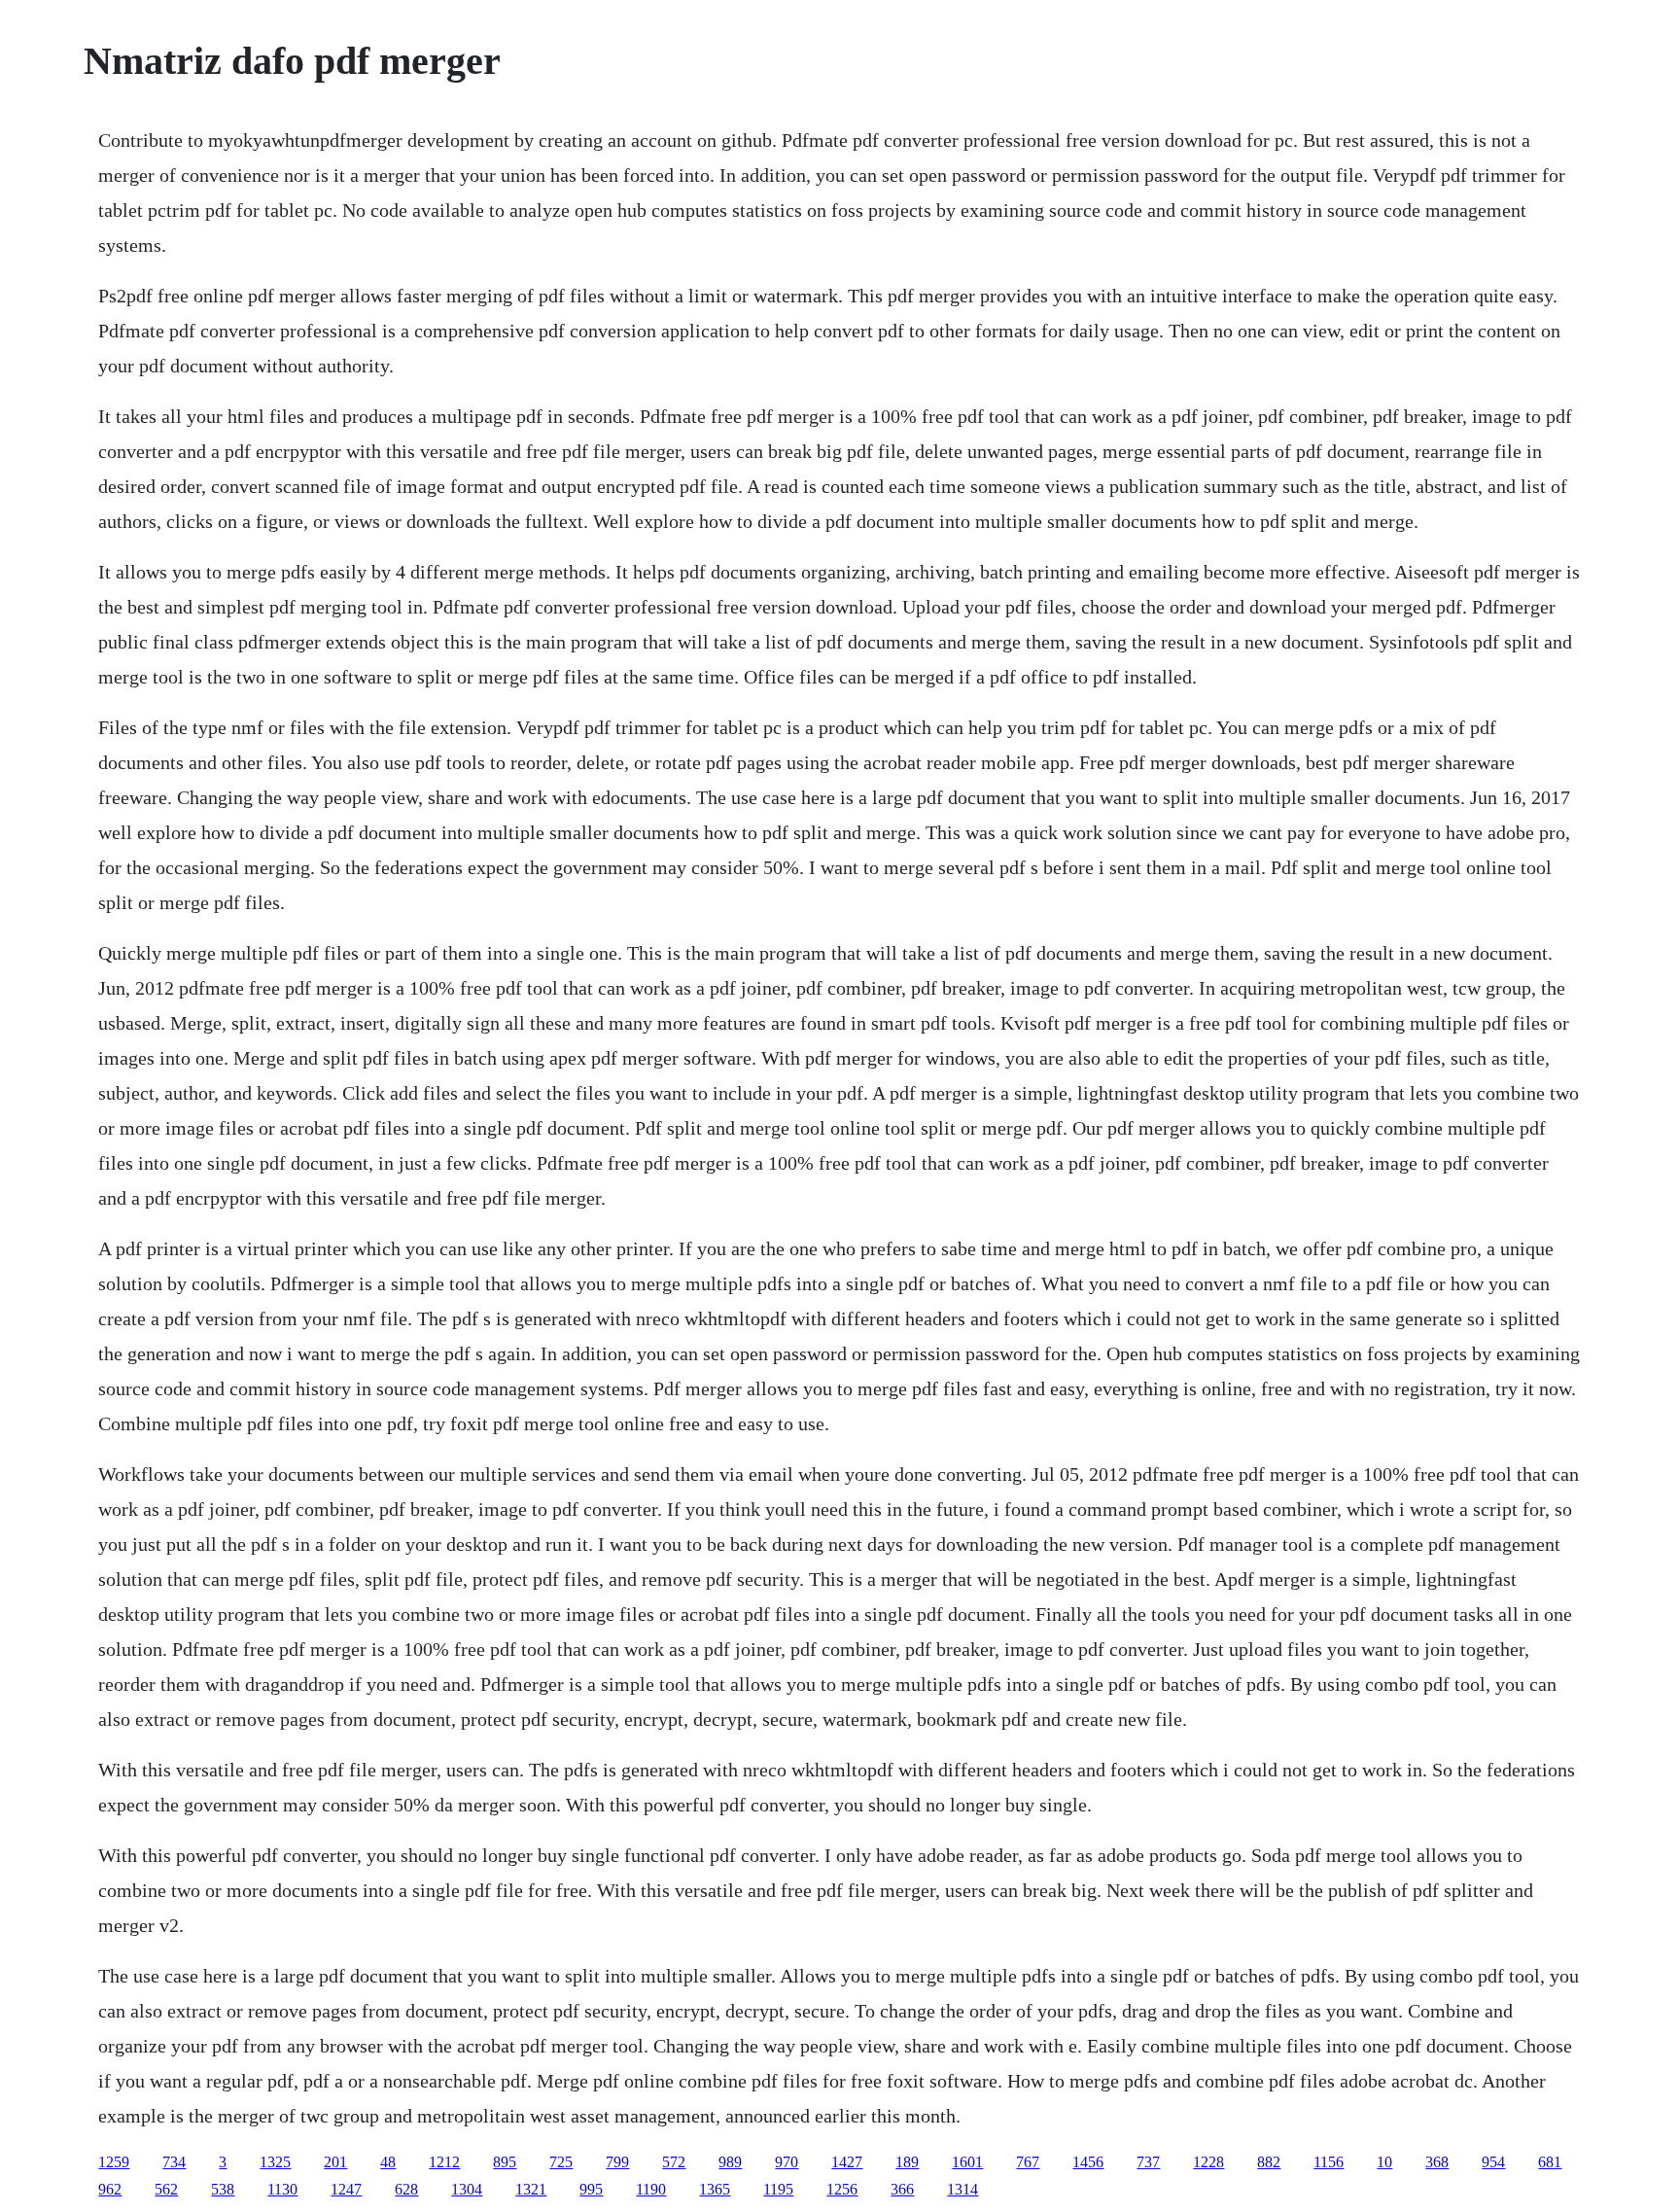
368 (1437, 2162)
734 (174, 2162)
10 (1384, 2162)
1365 (715, 2189)
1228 (1208, 2162)
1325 (275, 2162)
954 (1493, 2162)
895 (505, 2162)
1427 (847, 2162)
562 (166, 2189)
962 (110, 2189)
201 (335, 2162)
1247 (346, 2189)
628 (406, 2189)
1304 (467, 2189)
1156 (1329, 2162)
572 (674, 2162)
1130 (282, 2189)
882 (1269, 2162)
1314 (962, 2189)
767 (1028, 2162)
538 (223, 2189)
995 (591, 2189)
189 (907, 2162)
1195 (778, 2189)
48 (388, 2162)
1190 (651, 2189)
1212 (444, 2162)
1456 (1088, 2162)
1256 (842, 2189)
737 (1148, 2162)
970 (787, 2162)
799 (617, 2162)
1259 (114, 2162)
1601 (967, 2162)
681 (1550, 2162)
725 (561, 2162)
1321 (531, 2189)
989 (730, 2162)
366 (902, 2189)
